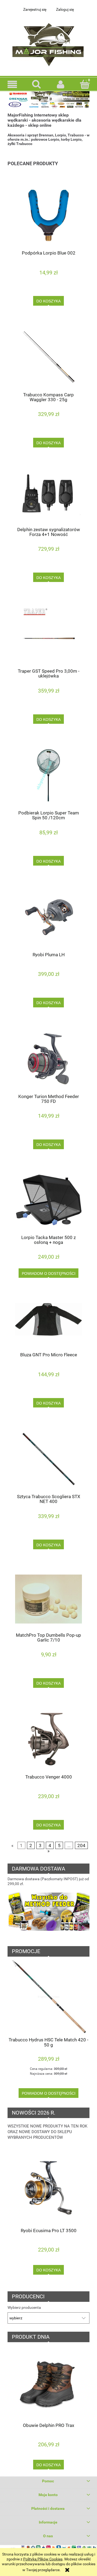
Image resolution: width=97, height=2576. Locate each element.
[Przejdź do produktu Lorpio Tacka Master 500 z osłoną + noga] (48, 1200)
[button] (12, 84)
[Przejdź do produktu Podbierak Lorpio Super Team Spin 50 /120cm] (48, 775)
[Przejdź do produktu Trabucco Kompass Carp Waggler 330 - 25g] (48, 357)
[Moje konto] (61, 84)
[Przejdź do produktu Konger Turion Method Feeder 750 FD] (48, 1059)
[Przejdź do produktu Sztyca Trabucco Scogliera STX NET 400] (48, 1459)
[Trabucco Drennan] (48, 99)
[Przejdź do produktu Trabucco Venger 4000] (48, 1739)
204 (81, 1845)
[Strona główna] (48, 43)
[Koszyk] (85, 84)
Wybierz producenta (24, 2307)
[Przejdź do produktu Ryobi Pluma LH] (48, 917)
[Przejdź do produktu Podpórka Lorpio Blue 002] (48, 215)
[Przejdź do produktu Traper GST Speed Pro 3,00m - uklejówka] (48, 634)
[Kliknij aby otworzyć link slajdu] (48, 1915)
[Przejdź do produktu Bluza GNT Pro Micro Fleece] (48, 1323)
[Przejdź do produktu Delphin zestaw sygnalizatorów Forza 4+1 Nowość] (48, 495)
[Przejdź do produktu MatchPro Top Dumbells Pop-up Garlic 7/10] (48, 1599)
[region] (48, 1915)
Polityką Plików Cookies (43, 2559)
